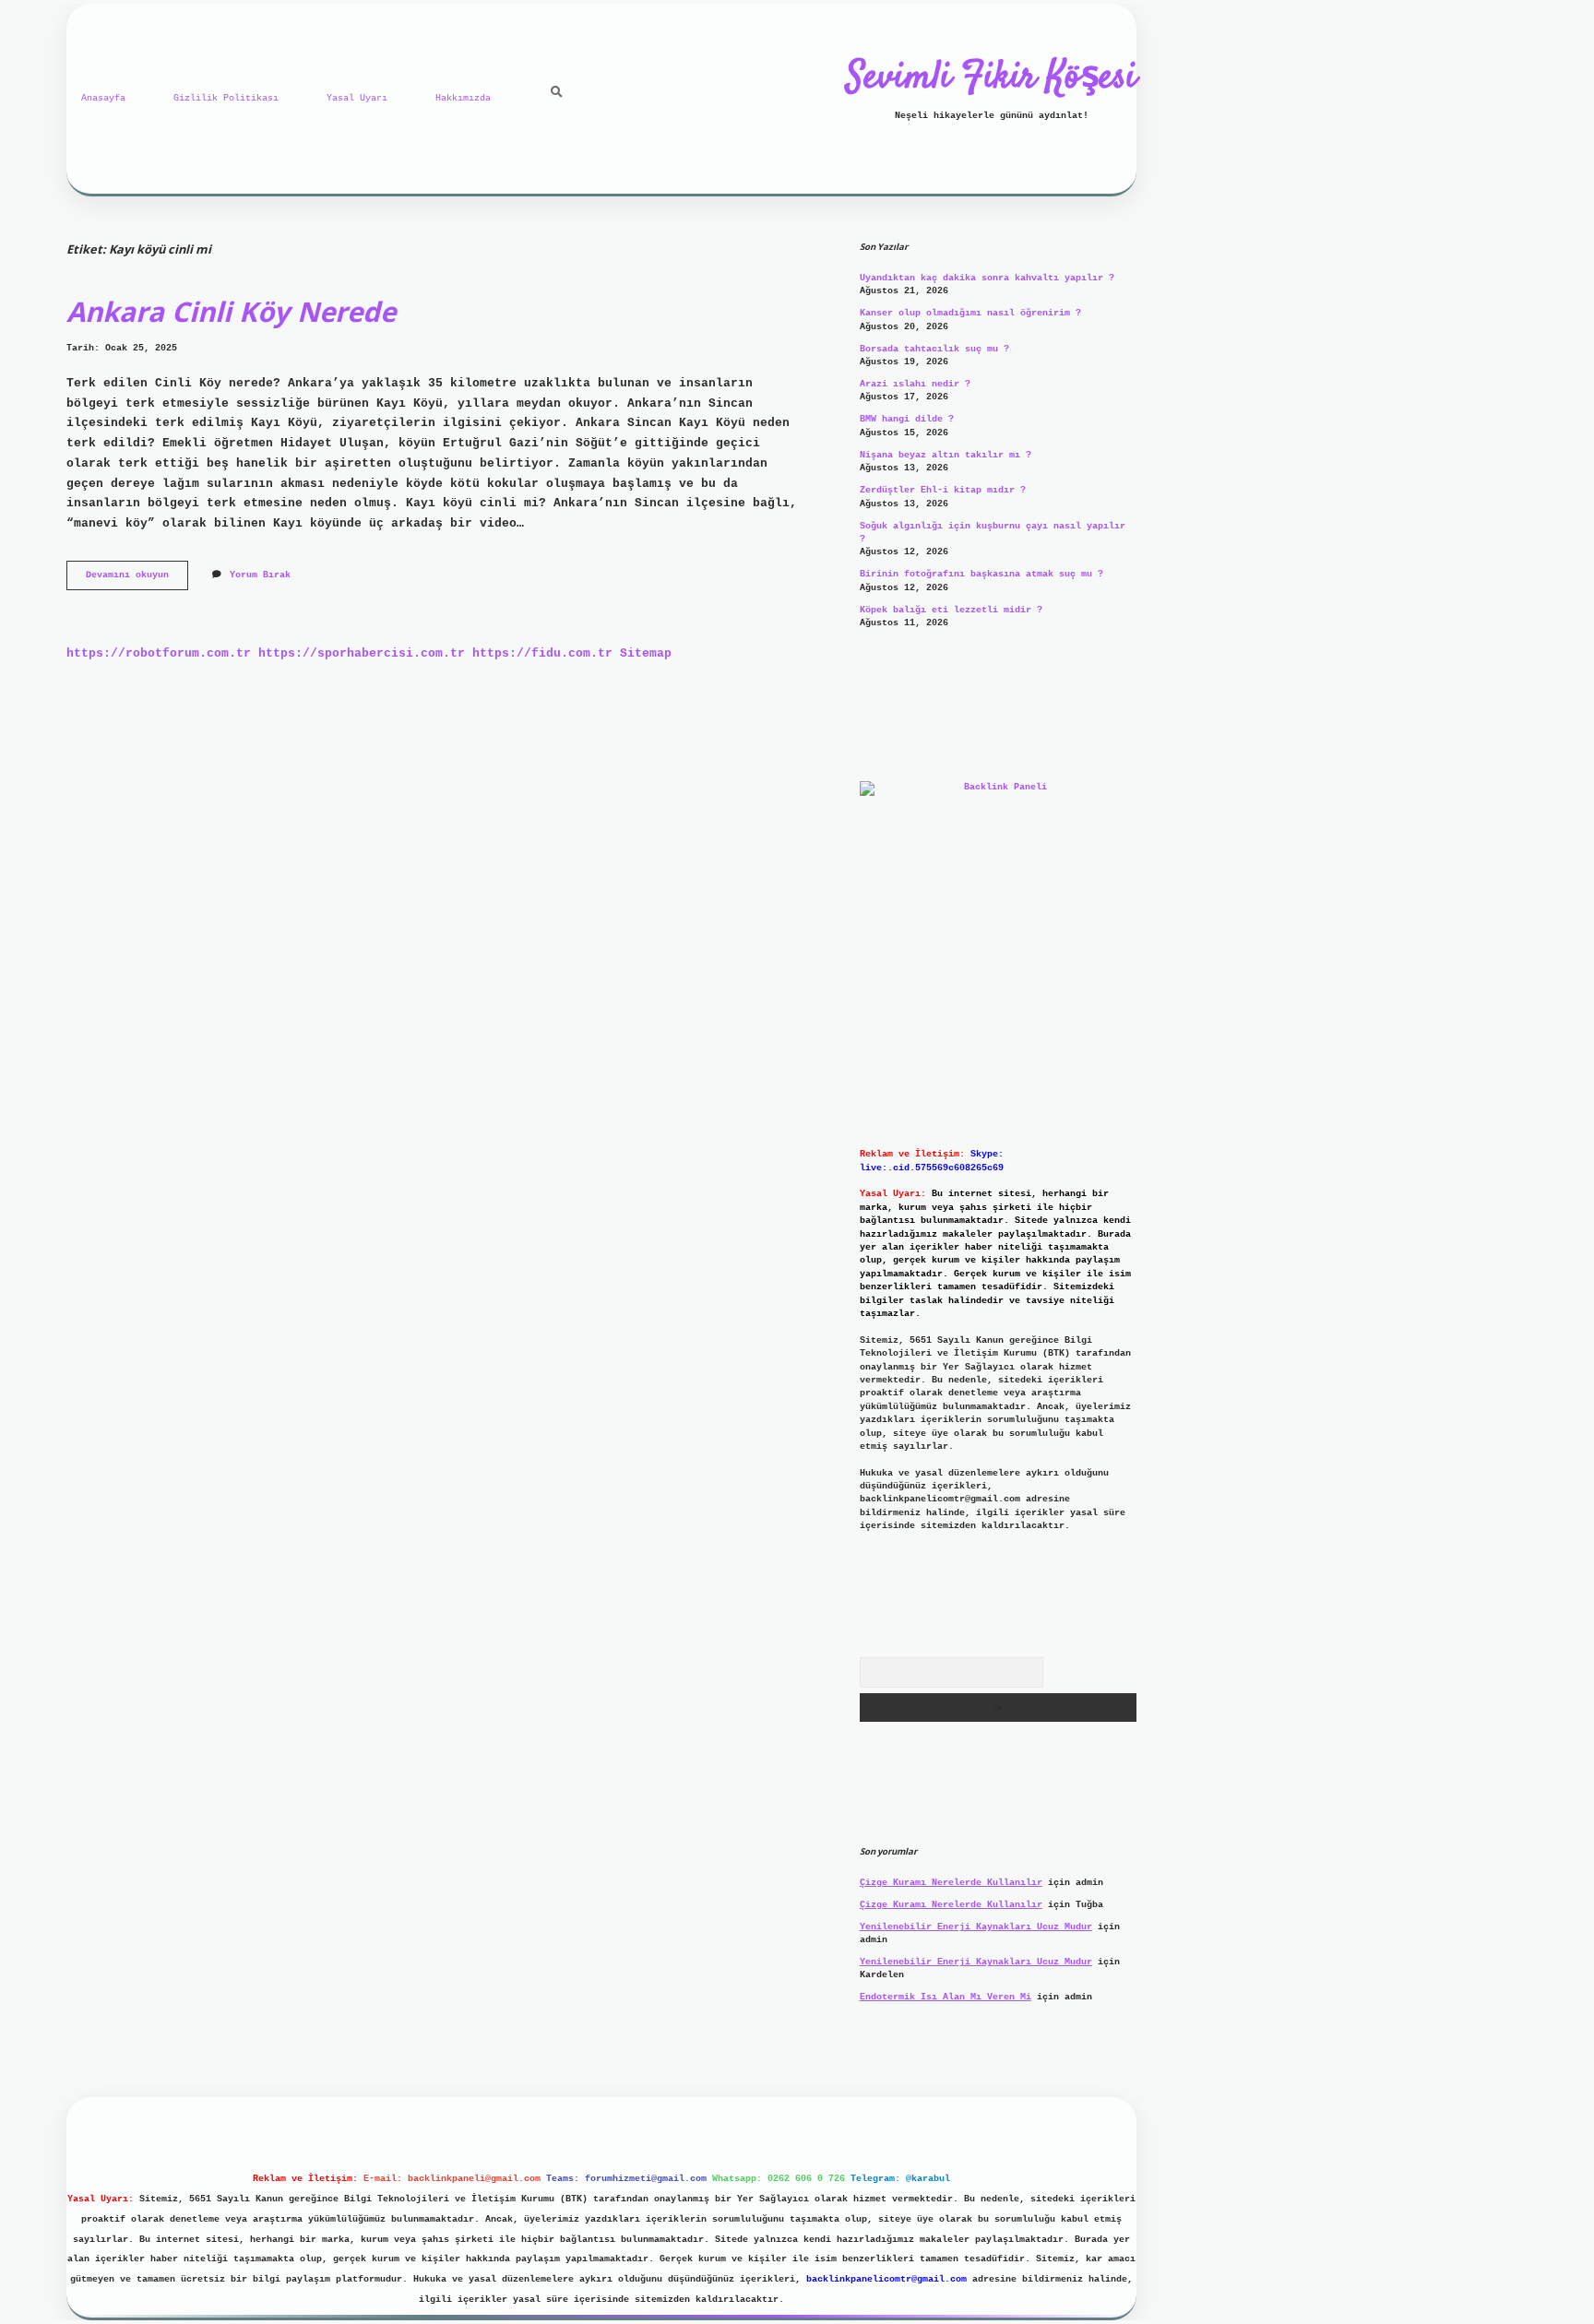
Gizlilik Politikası (226, 98)
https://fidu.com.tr (542, 653)
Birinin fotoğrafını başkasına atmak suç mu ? (981, 574)
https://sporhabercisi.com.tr (362, 653)
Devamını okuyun (137, 580)
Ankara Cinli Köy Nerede (231, 311)
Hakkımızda (463, 98)
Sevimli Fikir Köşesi (992, 78)
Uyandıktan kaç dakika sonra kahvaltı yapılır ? (987, 278)
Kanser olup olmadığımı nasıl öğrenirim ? (970, 313)
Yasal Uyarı (357, 98)
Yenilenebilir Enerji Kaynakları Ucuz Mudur (976, 1927)
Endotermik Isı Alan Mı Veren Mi (946, 1997)
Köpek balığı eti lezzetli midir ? (951, 610)
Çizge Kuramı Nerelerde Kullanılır (951, 1883)
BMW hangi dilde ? (907, 419)
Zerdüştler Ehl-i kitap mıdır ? (943, 490)
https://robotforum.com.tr (159, 653)
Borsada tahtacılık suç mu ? (934, 349)
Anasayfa (103, 98)
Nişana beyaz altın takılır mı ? (946, 455)
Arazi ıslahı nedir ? (915, 384)
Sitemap (646, 653)
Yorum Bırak (260, 575)
